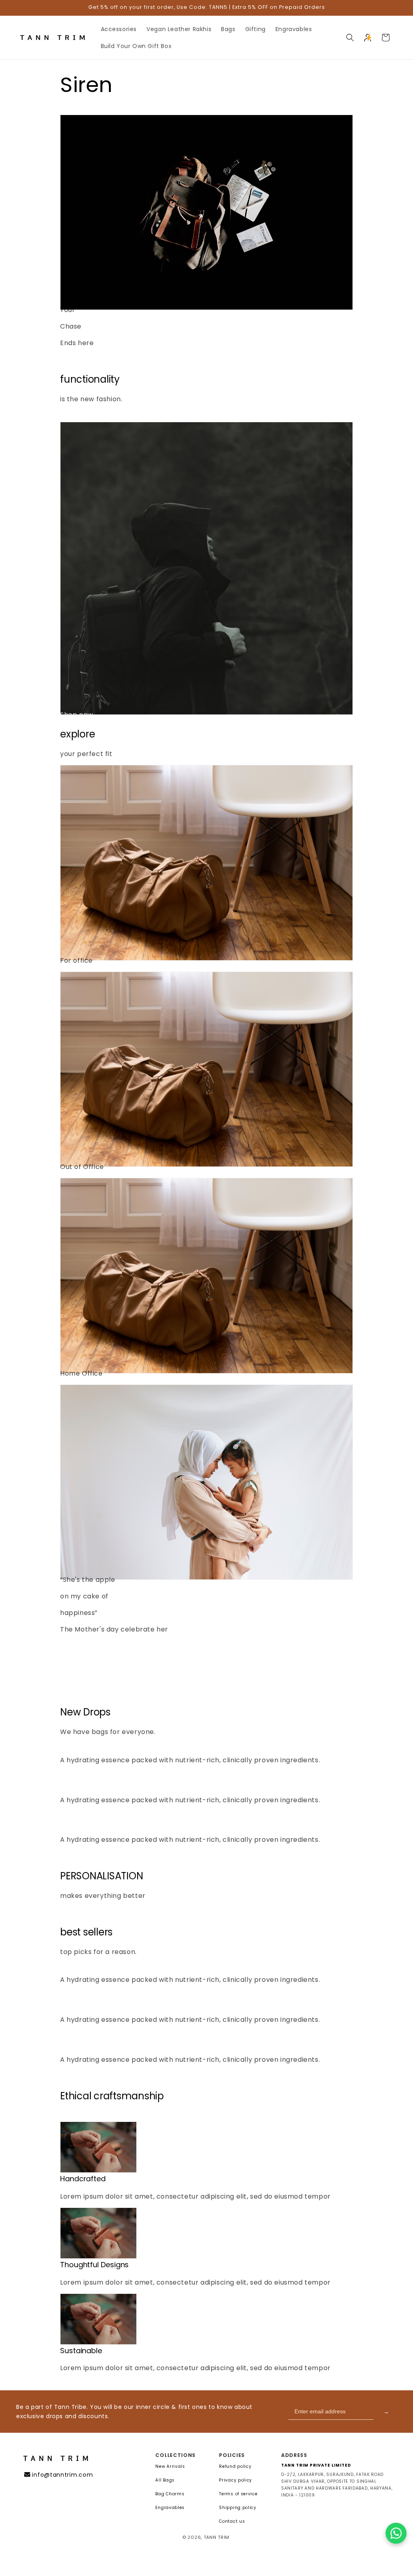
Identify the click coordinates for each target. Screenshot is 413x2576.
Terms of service (238, 2494)
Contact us (232, 2522)
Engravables (170, 2508)
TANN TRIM (217, 2537)
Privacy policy (236, 2480)
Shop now (77, 360)
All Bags (165, 2480)
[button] (350, 38)
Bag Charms (170, 2494)
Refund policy (235, 2467)
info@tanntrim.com (62, 2475)
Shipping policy (238, 2508)
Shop (69, 1646)
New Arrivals (170, 2467)
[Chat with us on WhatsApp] (396, 2533)
